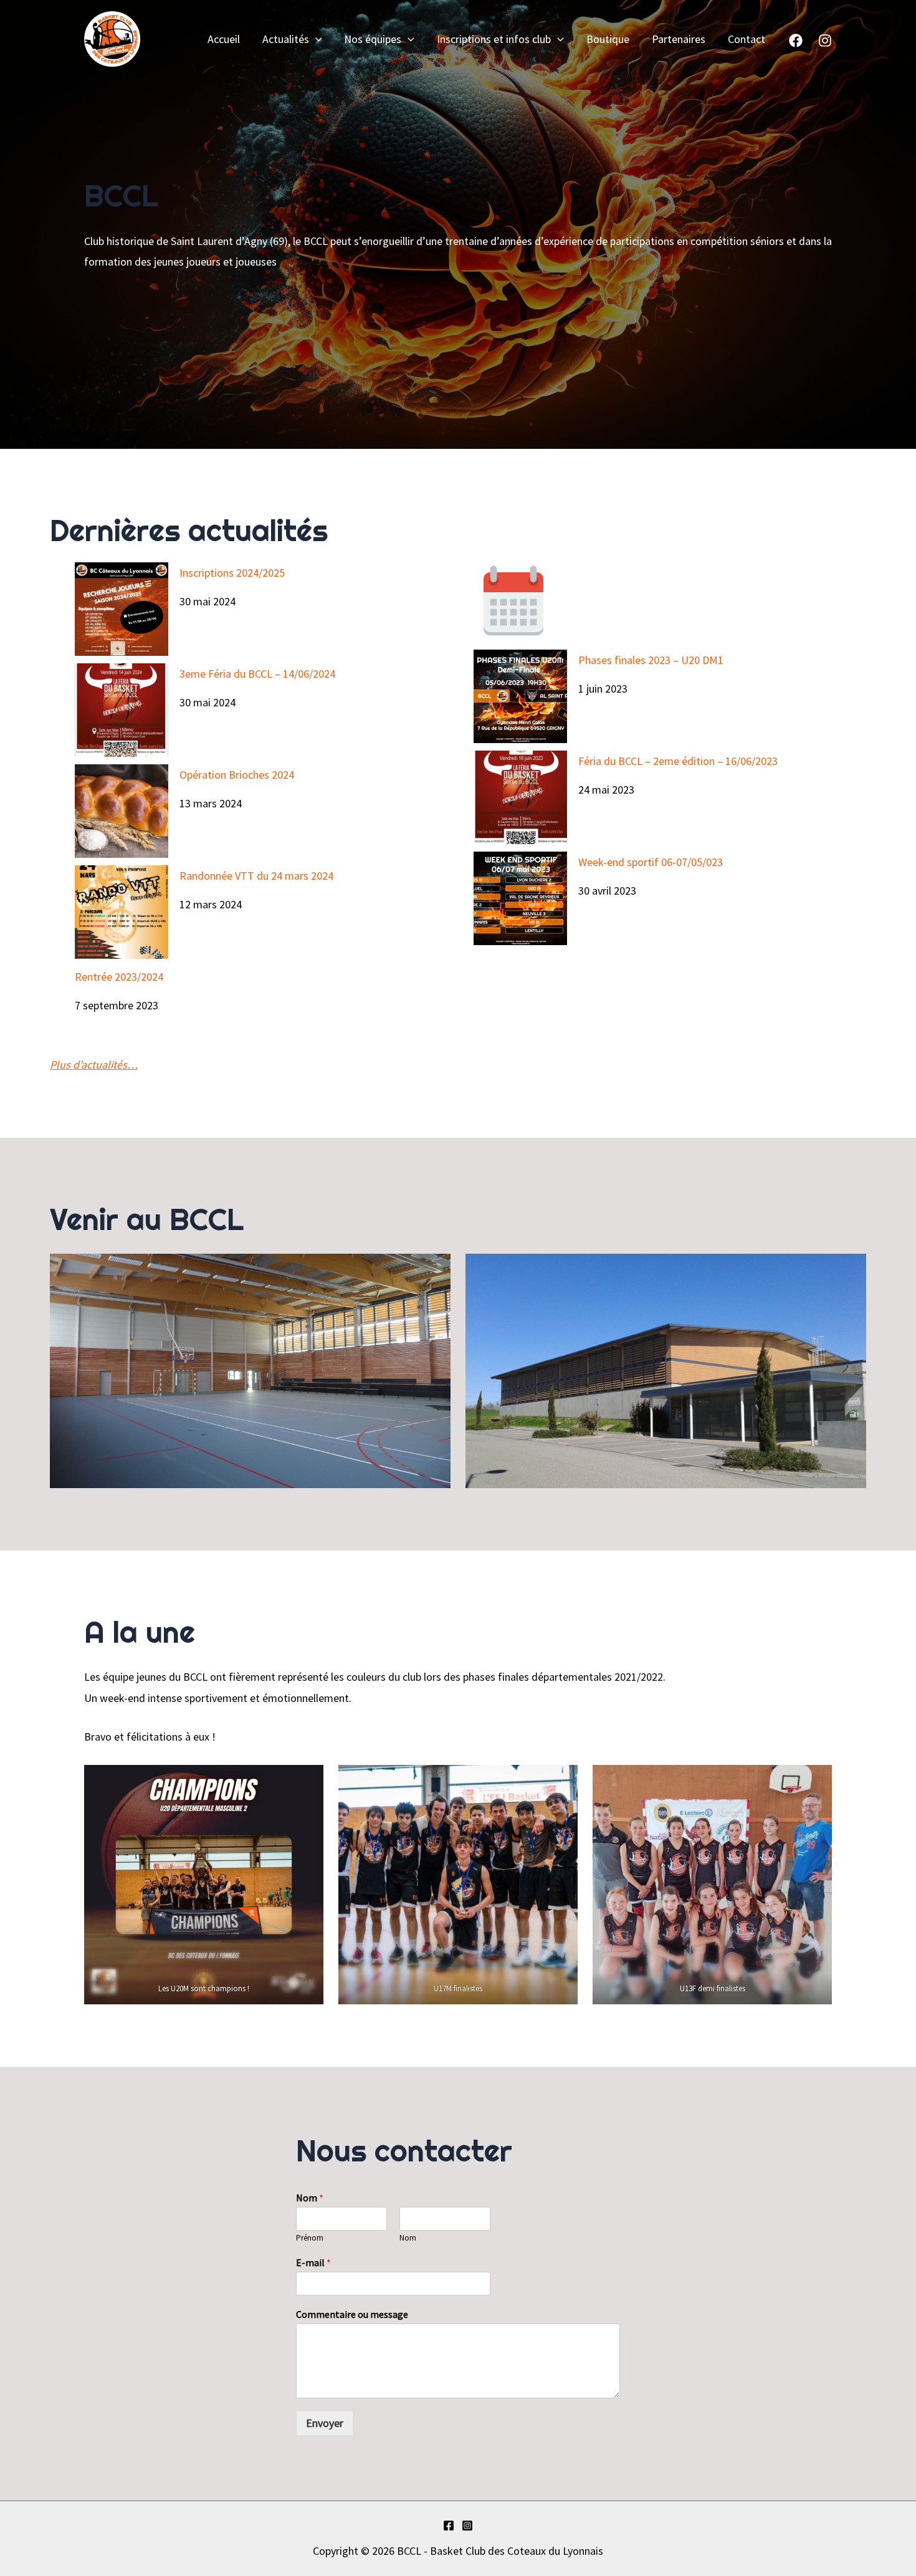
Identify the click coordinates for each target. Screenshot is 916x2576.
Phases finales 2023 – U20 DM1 (651, 660)
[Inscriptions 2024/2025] (122, 609)
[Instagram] (825, 41)
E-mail (313, 2262)
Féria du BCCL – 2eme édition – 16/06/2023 (678, 761)
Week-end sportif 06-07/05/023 (651, 862)
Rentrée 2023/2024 (119, 977)
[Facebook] (796, 41)
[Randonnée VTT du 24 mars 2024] (122, 912)
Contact (747, 39)
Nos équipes (373, 39)
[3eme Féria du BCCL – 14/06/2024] (122, 710)
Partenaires (679, 39)
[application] (316, 39)
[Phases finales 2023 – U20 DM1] (520, 696)
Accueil (224, 39)
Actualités (286, 39)
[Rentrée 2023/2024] (513, 602)
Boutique (608, 39)
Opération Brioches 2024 (237, 775)
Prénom (310, 2238)
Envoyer (325, 2423)
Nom (310, 2198)
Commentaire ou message (352, 2314)
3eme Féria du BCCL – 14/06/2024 (257, 674)
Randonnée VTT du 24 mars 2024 (256, 876)
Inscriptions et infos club (494, 39)
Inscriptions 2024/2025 (232, 573)
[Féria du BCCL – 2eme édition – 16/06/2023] (520, 797)
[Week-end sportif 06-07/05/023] (520, 898)
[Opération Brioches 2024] (122, 811)
